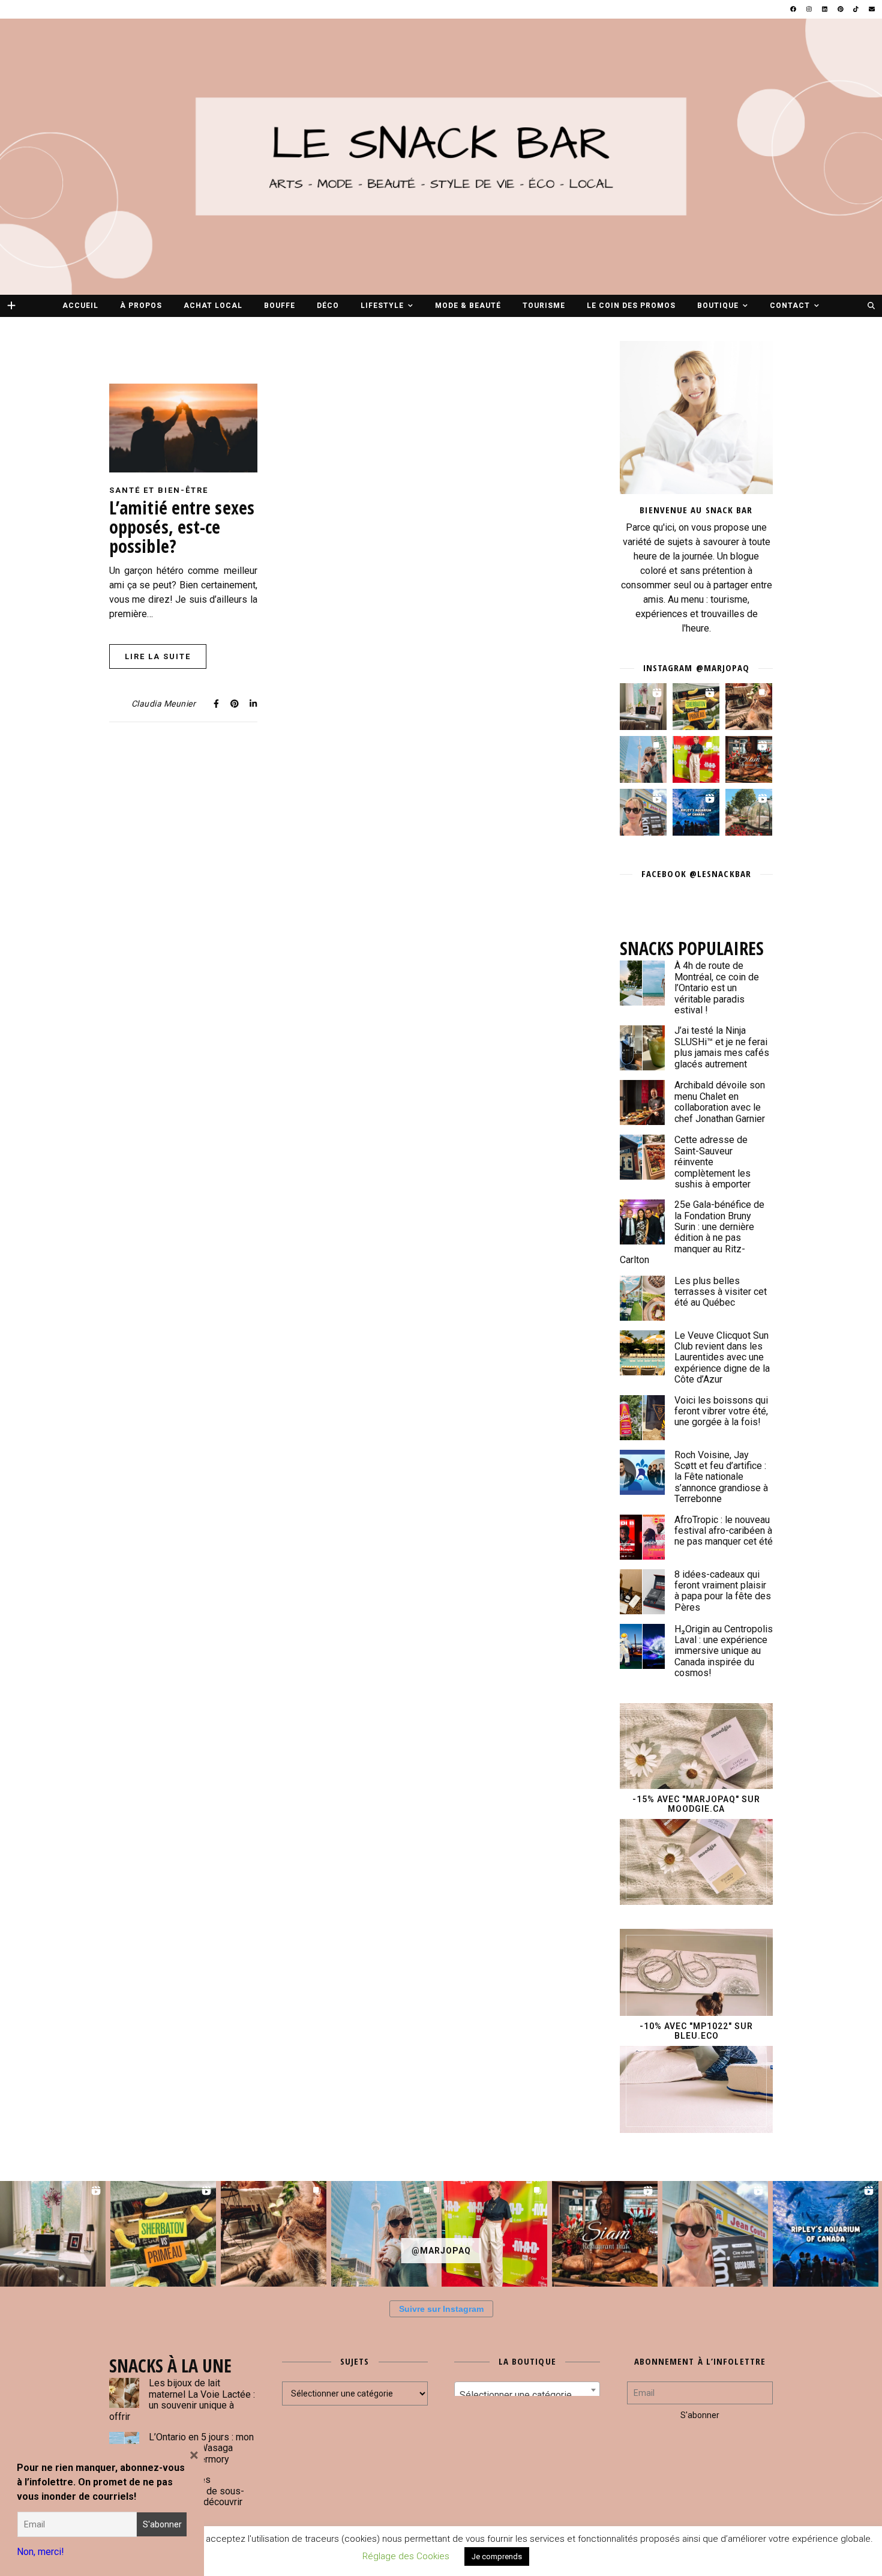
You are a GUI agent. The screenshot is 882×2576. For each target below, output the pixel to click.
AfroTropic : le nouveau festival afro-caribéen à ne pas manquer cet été (724, 1531)
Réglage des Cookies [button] (406, 2556)
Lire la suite (158, 656)
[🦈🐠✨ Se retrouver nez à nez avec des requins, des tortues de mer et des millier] (696, 812)
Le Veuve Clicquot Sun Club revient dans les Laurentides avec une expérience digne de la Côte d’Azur (722, 1358)
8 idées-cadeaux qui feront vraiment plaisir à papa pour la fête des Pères (723, 1591)
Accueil (80, 306)
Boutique (718, 306)
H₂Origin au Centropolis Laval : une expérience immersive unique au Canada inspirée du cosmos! (724, 1651)
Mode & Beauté (468, 306)
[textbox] (527, 2395)
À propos (141, 306)
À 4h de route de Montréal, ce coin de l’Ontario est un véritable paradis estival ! (717, 988)
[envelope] (872, 9)
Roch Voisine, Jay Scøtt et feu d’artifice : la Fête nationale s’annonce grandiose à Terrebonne (721, 1477)
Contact (790, 306)
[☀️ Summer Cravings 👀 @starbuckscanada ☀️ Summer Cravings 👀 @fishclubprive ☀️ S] (643, 759)
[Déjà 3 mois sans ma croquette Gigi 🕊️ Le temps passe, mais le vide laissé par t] (749, 707)
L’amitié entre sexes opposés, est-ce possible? (182, 527)
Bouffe (280, 306)
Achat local (213, 306)
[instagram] (810, 9)
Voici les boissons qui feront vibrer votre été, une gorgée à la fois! (721, 1411)
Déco (328, 306)
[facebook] (794, 9)
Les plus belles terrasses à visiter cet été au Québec (721, 1292)
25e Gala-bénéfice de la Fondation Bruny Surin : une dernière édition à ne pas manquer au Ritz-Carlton (692, 1232)
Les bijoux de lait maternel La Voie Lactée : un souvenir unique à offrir (182, 2400)
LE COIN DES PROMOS (631, 306)
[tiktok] (856, 9)
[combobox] (527, 2390)
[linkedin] (825, 9)
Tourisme (544, 306)
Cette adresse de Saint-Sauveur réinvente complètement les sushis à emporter (712, 1162)
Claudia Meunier (164, 704)
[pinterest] (841, 9)
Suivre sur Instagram (441, 2309)
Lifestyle (382, 306)
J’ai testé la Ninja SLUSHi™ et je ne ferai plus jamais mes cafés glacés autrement (722, 1047)
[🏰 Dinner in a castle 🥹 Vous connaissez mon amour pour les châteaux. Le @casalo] (749, 812)
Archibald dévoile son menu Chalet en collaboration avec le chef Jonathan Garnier (720, 1102)
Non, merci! (40, 2552)
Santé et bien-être (159, 490)
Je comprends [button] (497, 2556)
